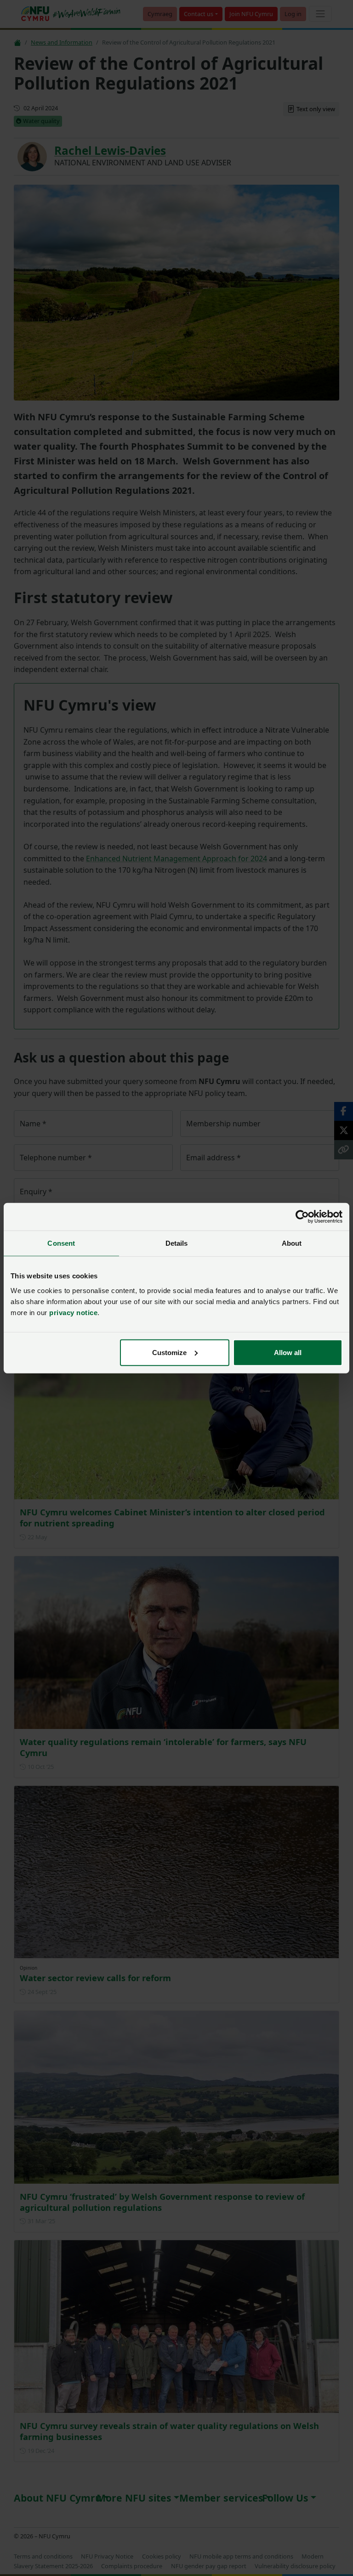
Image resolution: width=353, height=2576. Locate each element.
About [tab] (292, 1243)
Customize (169, 1352)
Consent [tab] (61, 1243)
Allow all (288, 1352)
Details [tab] (177, 1243)
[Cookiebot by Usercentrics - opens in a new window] (302, 1217)
